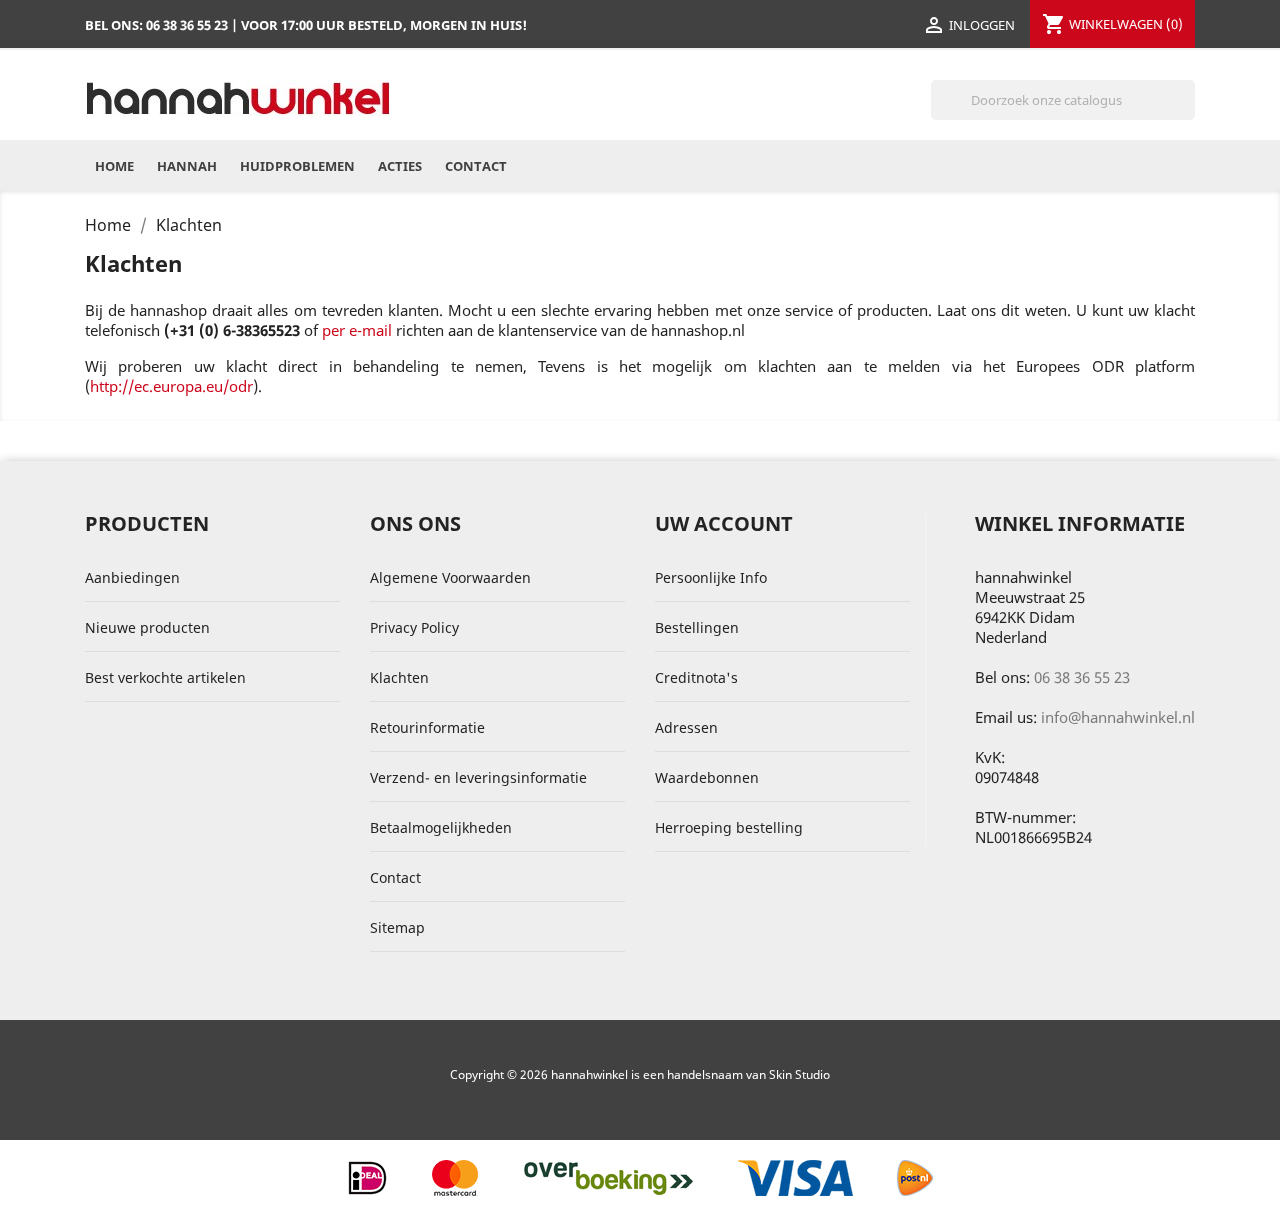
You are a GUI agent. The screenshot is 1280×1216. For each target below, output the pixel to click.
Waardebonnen (707, 777)
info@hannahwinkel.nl (1118, 717)
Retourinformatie (427, 727)
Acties (400, 166)
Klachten (399, 677)
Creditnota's (696, 677)
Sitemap (397, 927)
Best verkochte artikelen (165, 677)
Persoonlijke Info (711, 577)
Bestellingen (697, 627)
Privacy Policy (414, 627)
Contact (476, 166)
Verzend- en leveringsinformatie (478, 777)
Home (114, 166)
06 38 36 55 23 (1082, 677)
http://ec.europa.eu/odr (171, 386)
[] (1187, 114)
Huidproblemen (297, 166)
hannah (187, 166)
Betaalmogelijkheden (441, 827)
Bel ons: (156, 25)
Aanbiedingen (132, 577)
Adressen (686, 727)
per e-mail (357, 330)
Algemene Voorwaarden (450, 577)
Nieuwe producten (147, 627)
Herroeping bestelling (729, 827)
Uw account (724, 523)
